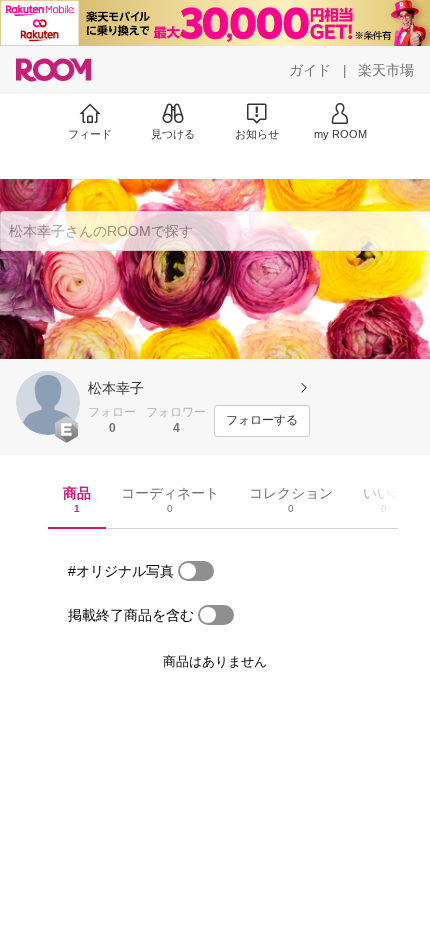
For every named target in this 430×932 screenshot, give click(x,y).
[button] (48, 403)
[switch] (196, 571)
